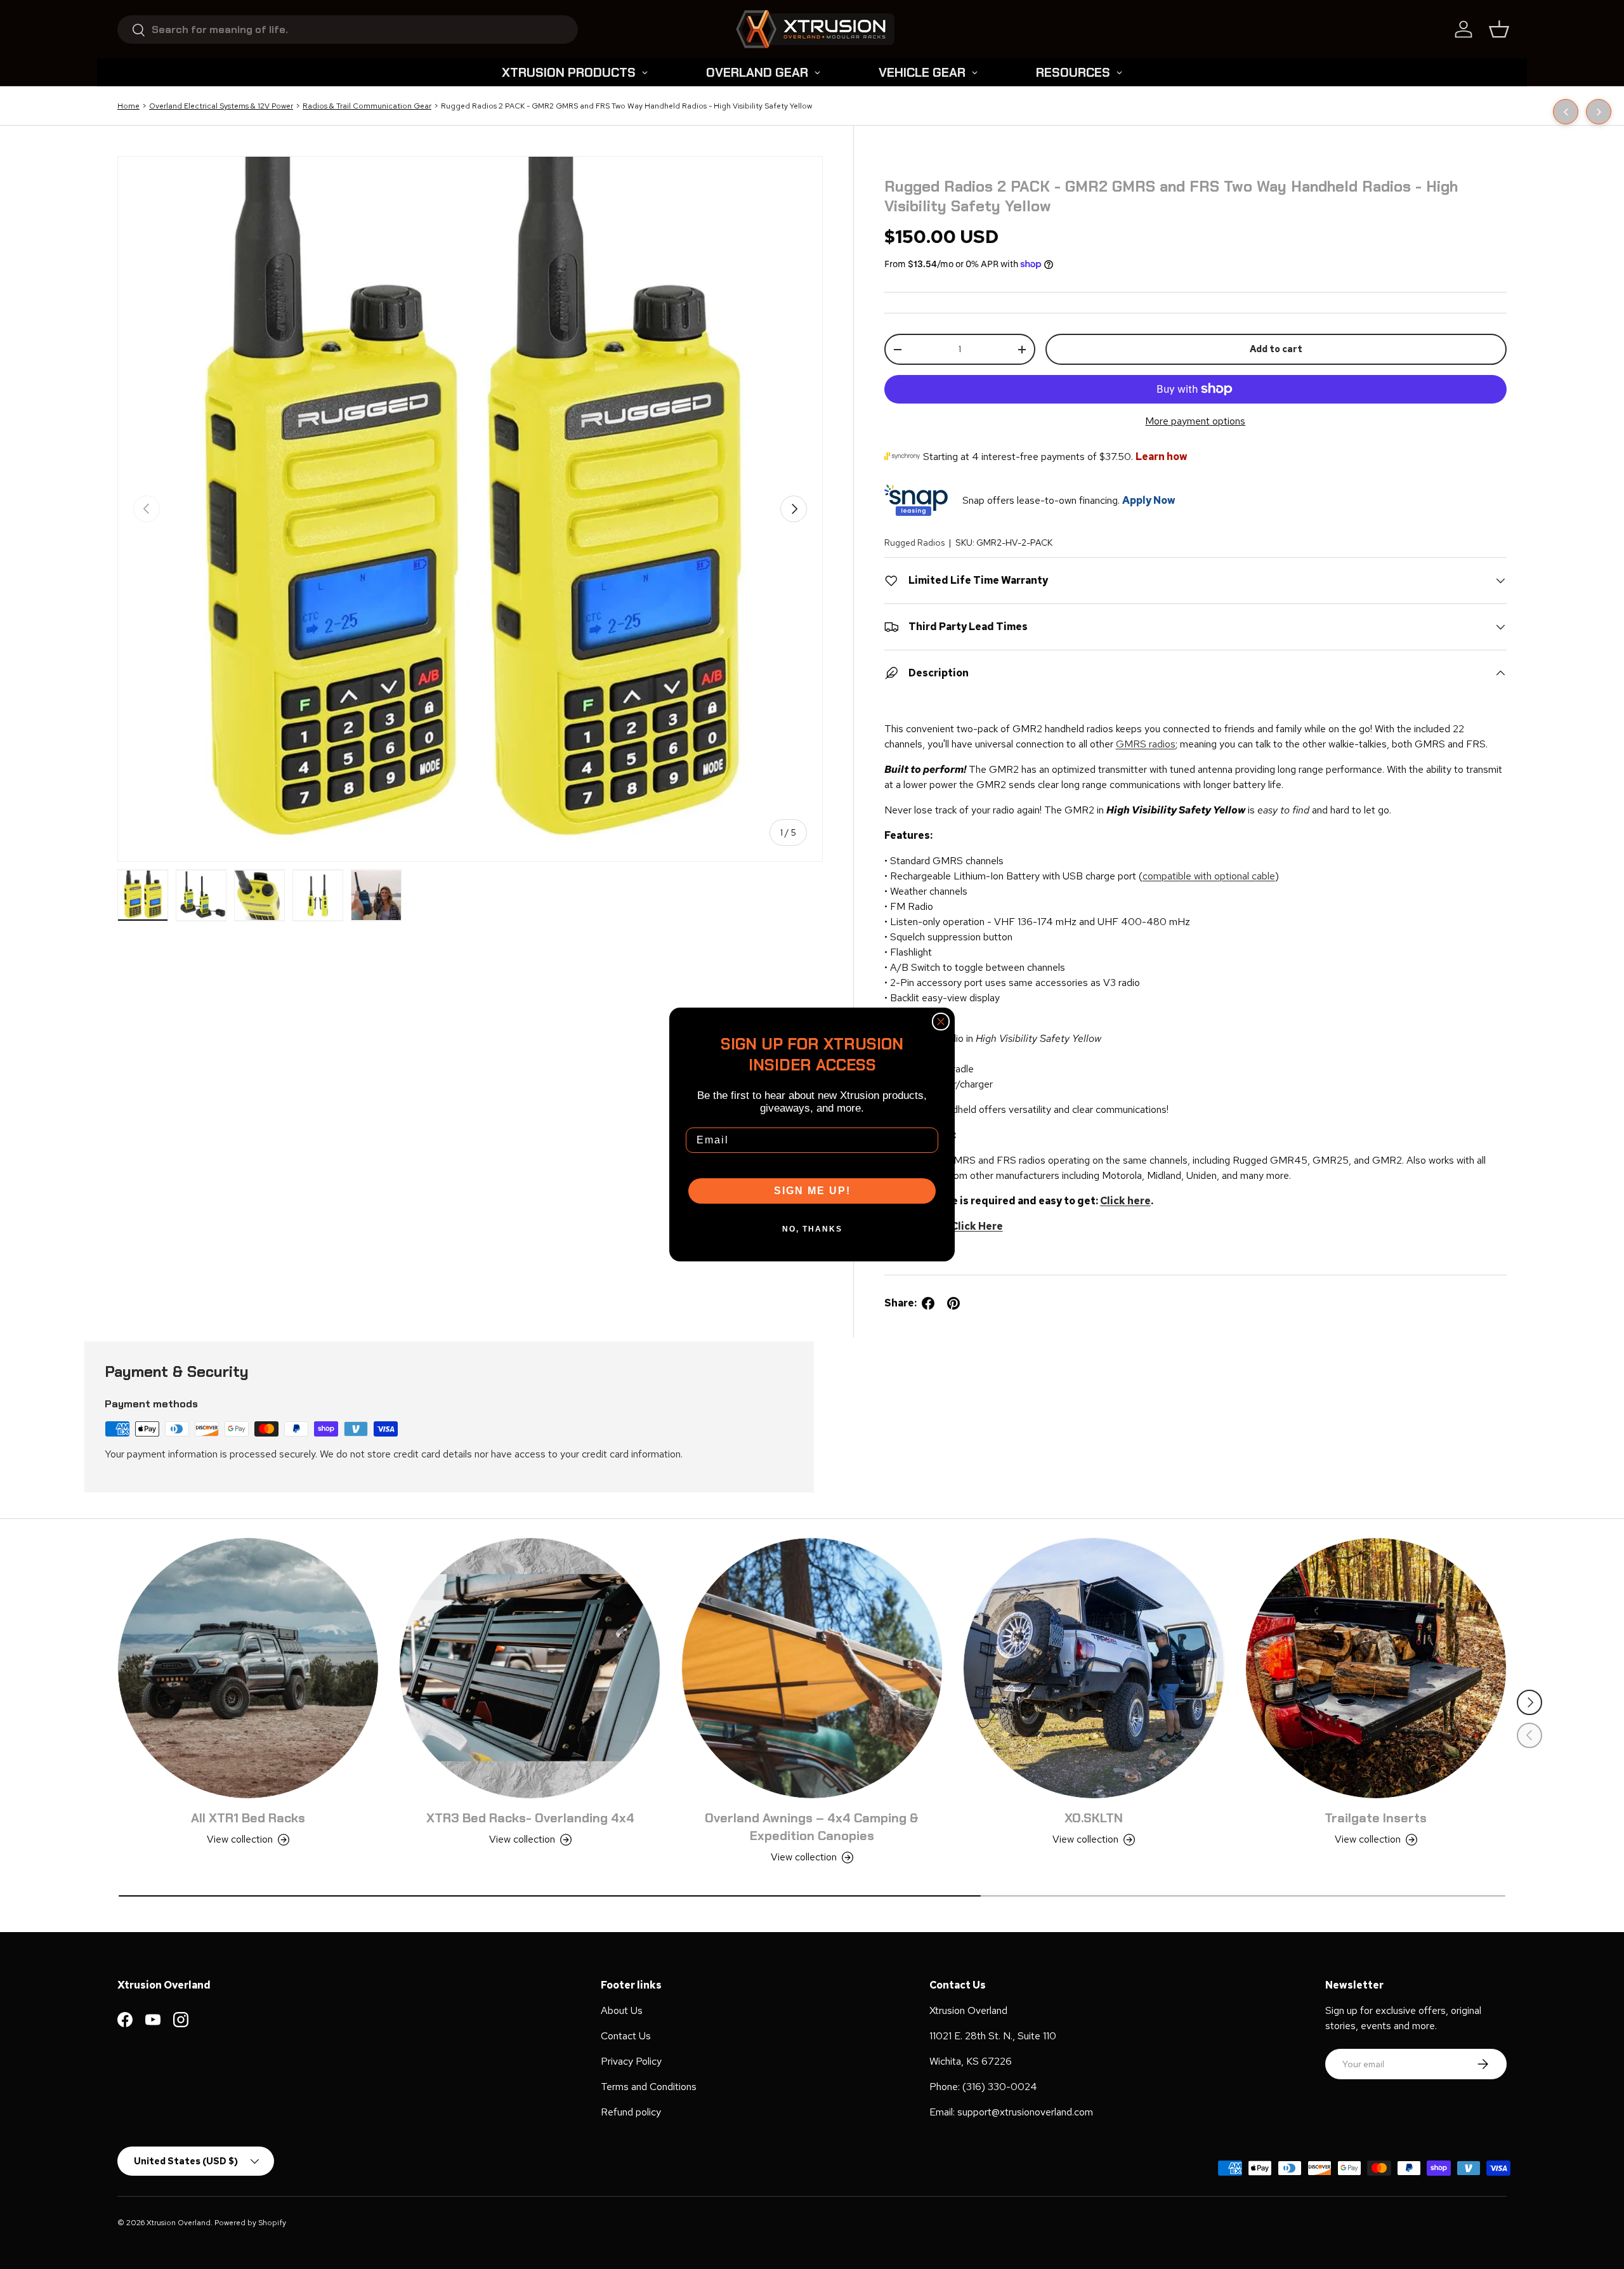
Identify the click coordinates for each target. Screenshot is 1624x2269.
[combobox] (348, 30)
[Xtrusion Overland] (815, 29)
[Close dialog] (941, 1022)
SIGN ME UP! (812, 1191)
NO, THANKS (812, 1229)
